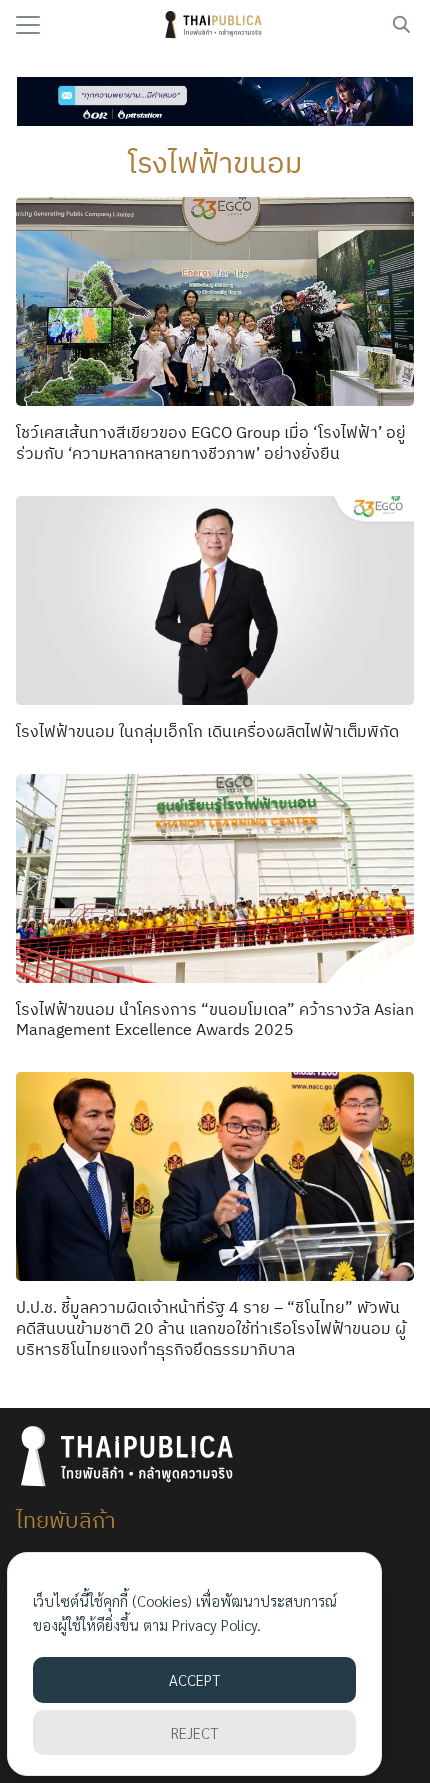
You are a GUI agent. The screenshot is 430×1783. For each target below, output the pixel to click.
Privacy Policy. (216, 1624)
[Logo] (215, 25)
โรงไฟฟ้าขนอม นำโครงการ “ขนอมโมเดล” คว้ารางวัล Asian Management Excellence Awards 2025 (215, 1019)
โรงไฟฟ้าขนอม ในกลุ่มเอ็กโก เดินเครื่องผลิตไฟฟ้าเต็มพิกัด (207, 731)
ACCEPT (194, 1679)
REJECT (194, 1732)
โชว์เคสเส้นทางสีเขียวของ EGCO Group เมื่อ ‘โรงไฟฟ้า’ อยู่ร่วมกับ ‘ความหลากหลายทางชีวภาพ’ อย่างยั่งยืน (211, 442)
